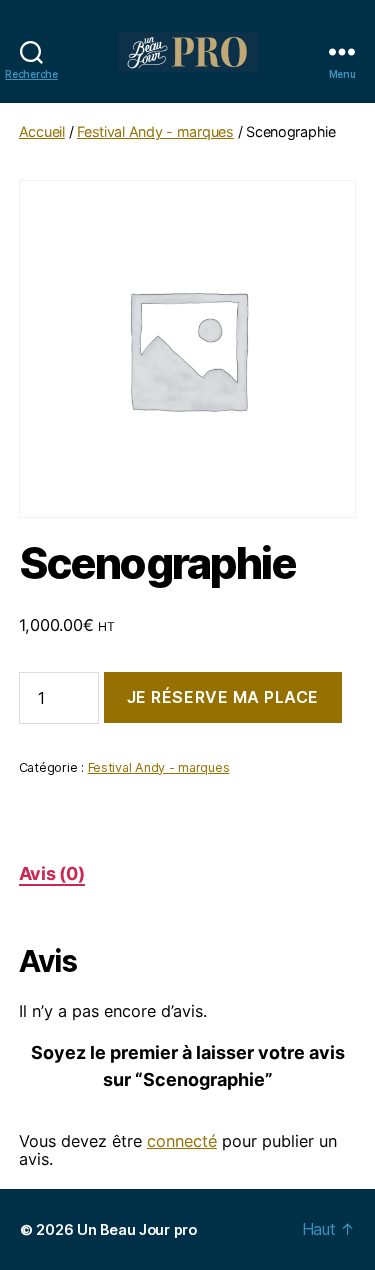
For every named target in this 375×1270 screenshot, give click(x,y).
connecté (182, 1141)
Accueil (42, 131)
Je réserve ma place (223, 697)
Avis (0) (52, 873)
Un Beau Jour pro (137, 1229)
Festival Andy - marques (155, 131)
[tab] (52, 873)
